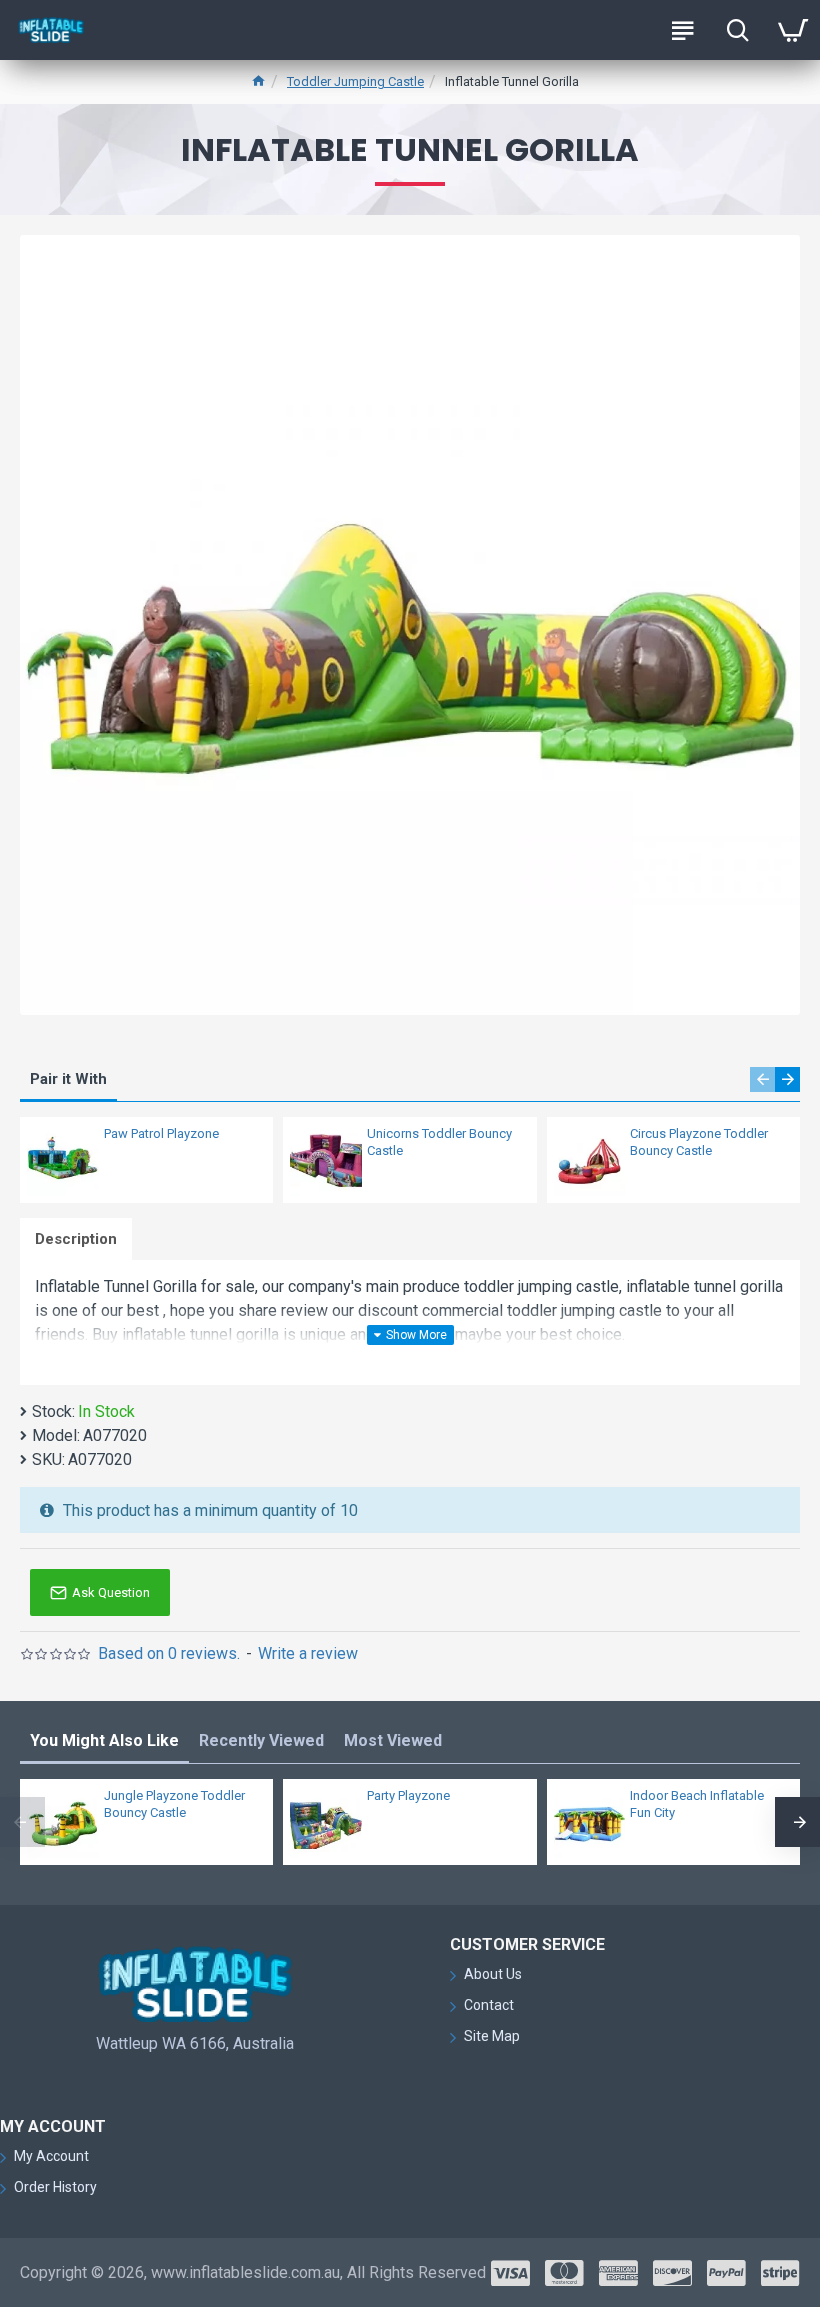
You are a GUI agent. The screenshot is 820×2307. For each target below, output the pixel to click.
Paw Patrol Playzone (161, 1133)
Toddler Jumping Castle (355, 81)
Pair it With (68, 1079)
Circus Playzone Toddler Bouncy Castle (699, 1142)
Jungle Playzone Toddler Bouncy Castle (174, 1804)
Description (76, 1239)
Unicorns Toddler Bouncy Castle (439, 1142)
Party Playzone (408, 1795)
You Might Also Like (104, 1740)
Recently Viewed (261, 1740)
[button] (762, 1079)
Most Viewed (393, 1740)
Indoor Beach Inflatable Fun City (697, 1804)
